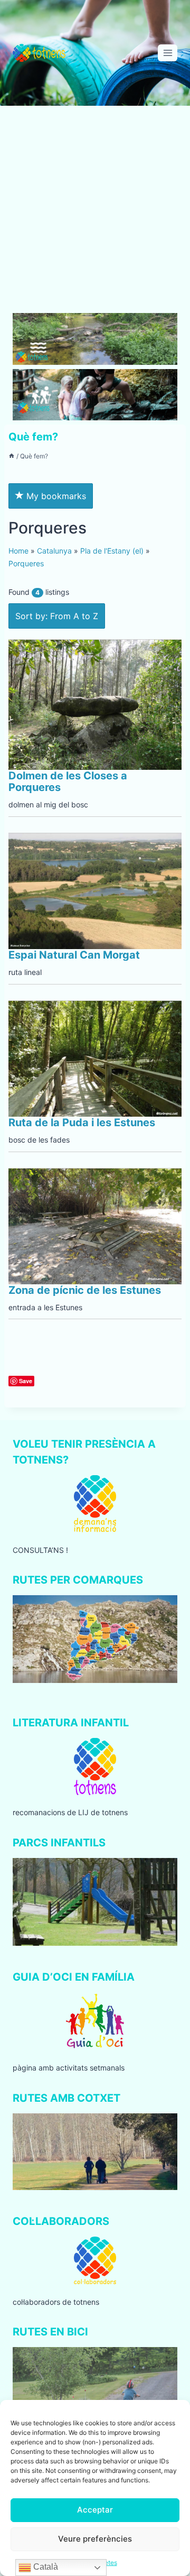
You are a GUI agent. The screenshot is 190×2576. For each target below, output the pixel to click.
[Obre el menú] (168, 53)
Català (45, 2567)
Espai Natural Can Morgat (74, 955)
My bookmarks (55, 496)
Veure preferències (95, 2539)
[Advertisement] (95, 214)
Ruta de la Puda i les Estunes (82, 1123)
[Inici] (12, 456)
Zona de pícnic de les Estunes (85, 1290)
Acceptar (95, 2510)
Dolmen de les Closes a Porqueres (68, 781)
